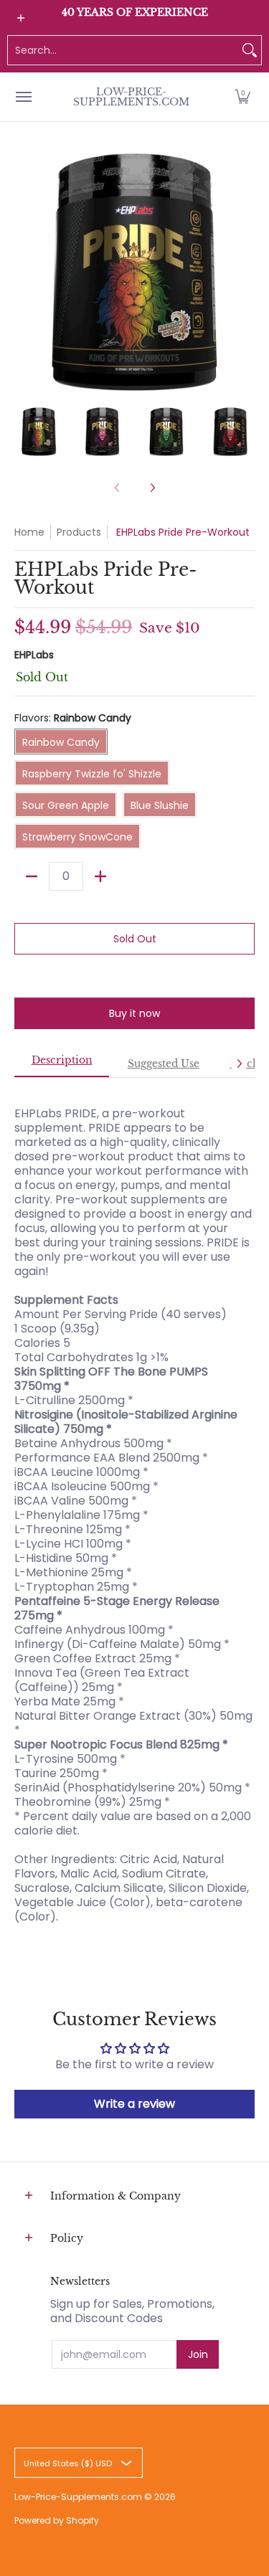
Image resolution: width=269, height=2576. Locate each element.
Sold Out (135, 939)
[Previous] (24, 271)
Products (79, 532)
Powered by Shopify (57, 2520)
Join (198, 2354)
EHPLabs (34, 655)
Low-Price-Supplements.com (131, 97)
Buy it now (134, 1013)
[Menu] (23, 97)
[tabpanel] (134, 1508)
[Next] (245, 271)
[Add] (100, 876)
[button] (242, 97)
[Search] (250, 50)
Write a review (134, 2104)
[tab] (62, 1064)
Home (29, 532)
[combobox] (123, 50)
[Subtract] (32, 876)
